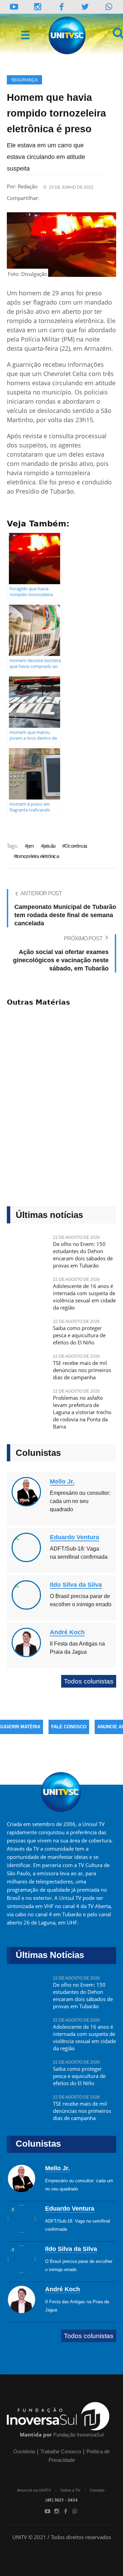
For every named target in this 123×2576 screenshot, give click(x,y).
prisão (49, 846)
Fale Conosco (69, 1727)
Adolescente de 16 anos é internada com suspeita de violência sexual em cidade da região (84, 1297)
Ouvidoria (24, 2451)
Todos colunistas (89, 1681)
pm (31, 846)
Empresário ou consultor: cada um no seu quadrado (80, 1501)
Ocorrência (76, 846)
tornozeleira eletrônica (37, 856)
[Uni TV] (68, 36)
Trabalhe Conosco (61, 2451)
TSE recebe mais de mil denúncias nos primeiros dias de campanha (82, 1370)
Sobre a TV (70, 2490)
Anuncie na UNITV (34, 2490)
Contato (97, 2490)
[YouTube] (14, 7)
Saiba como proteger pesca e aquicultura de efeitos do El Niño (79, 1335)
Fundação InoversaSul (78, 2435)
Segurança (24, 80)
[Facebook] (66, 2511)
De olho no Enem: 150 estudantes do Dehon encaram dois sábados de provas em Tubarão (83, 1255)
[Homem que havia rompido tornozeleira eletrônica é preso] (61, 244)
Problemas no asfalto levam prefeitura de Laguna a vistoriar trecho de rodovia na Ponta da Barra (82, 1412)
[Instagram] (38, 7)
